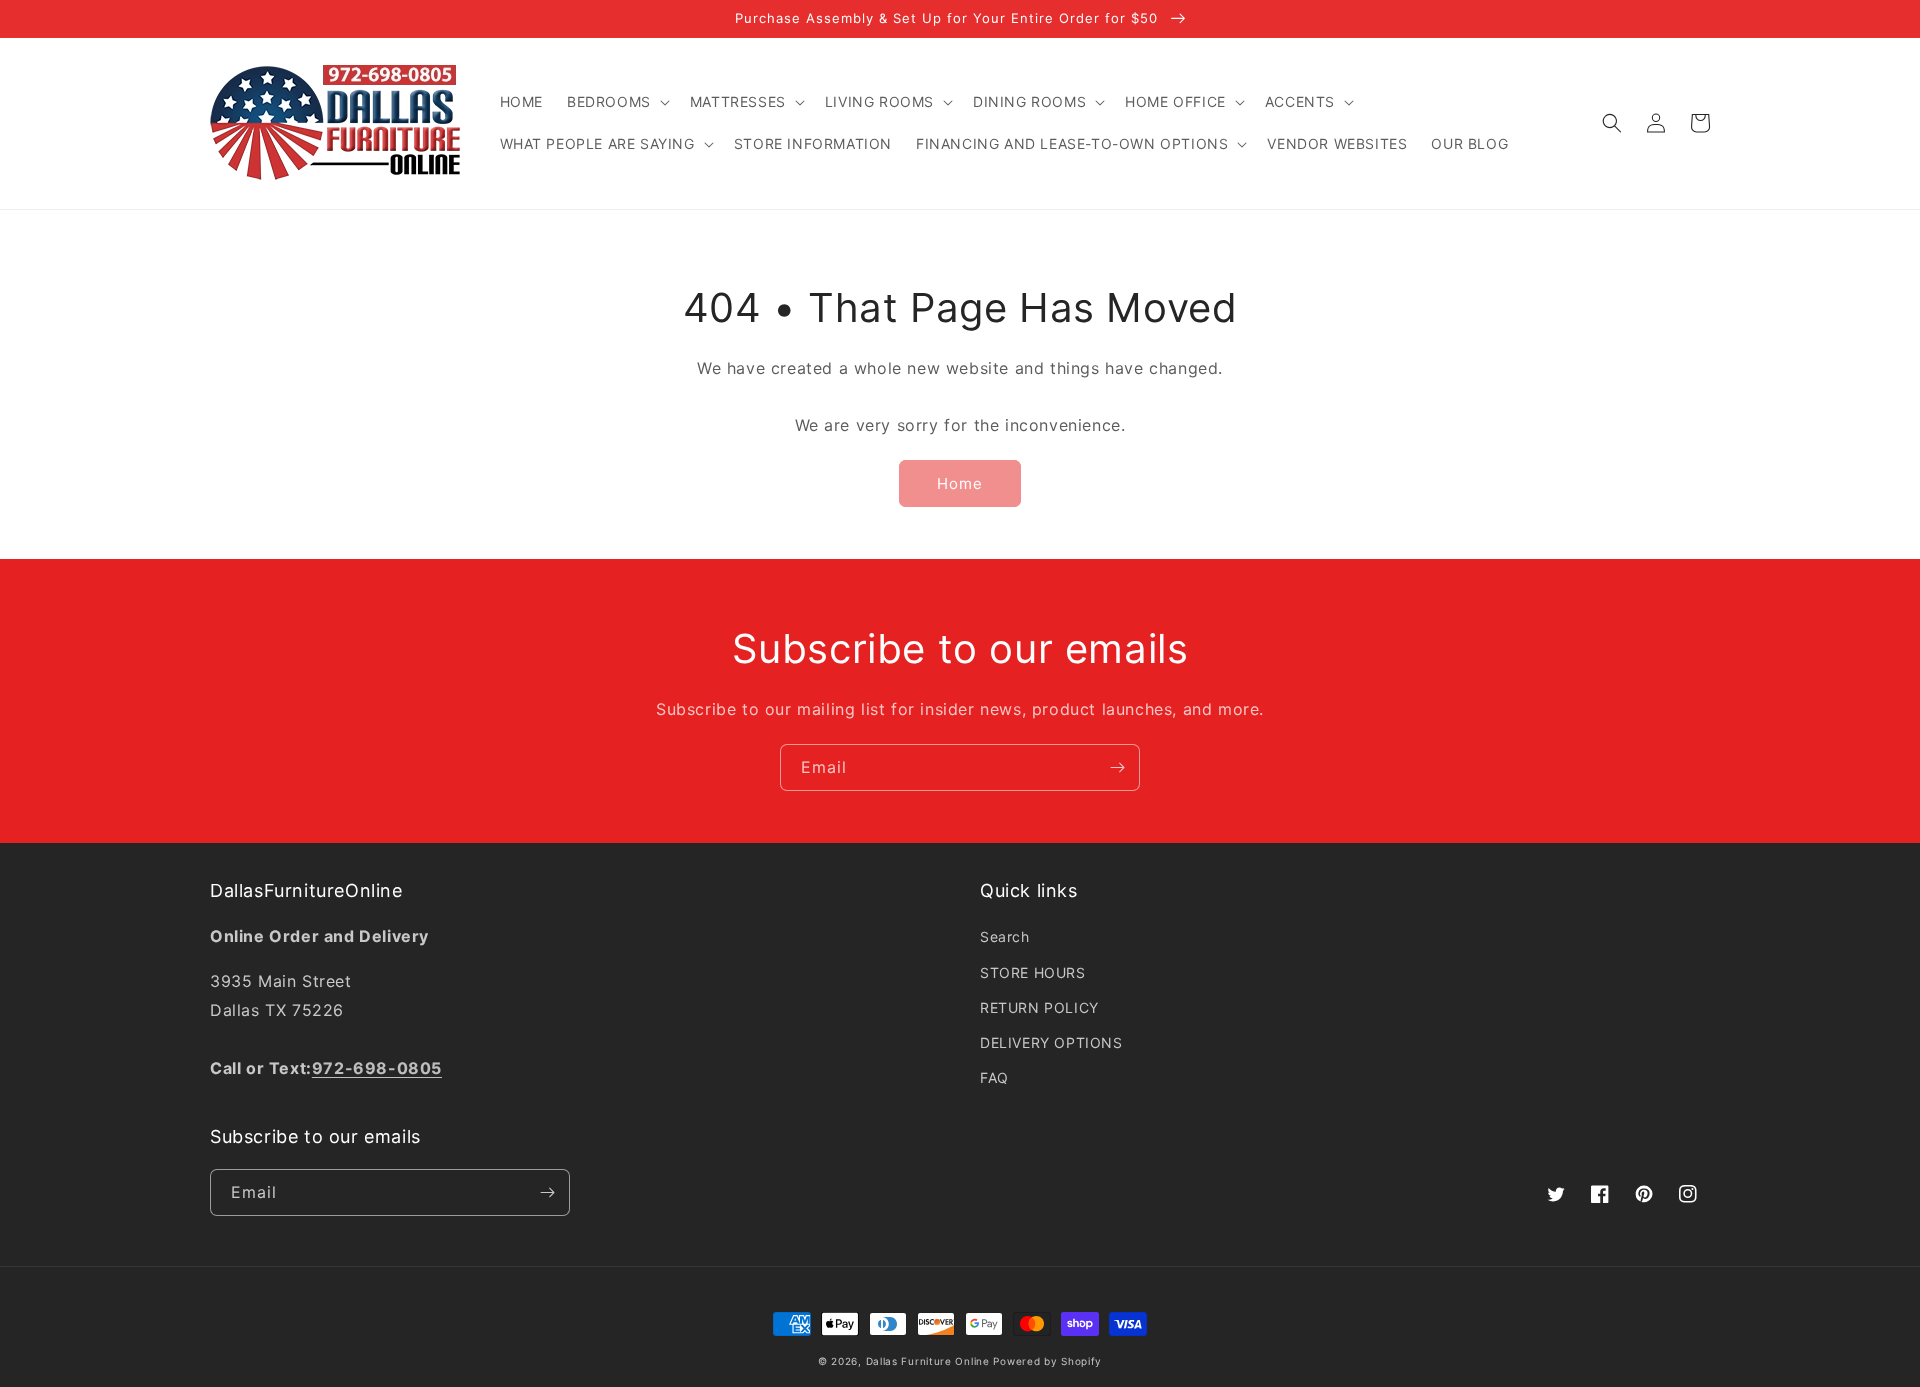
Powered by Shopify (1047, 1361)
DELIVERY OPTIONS (1051, 1042)
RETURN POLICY (1039, 1007)
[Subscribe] (1117, 767)
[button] (616, 102)
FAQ (994, 1077)
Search (1005, 936)
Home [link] (960, 483)
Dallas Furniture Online (928, 1361)
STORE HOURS (1033, 972)
